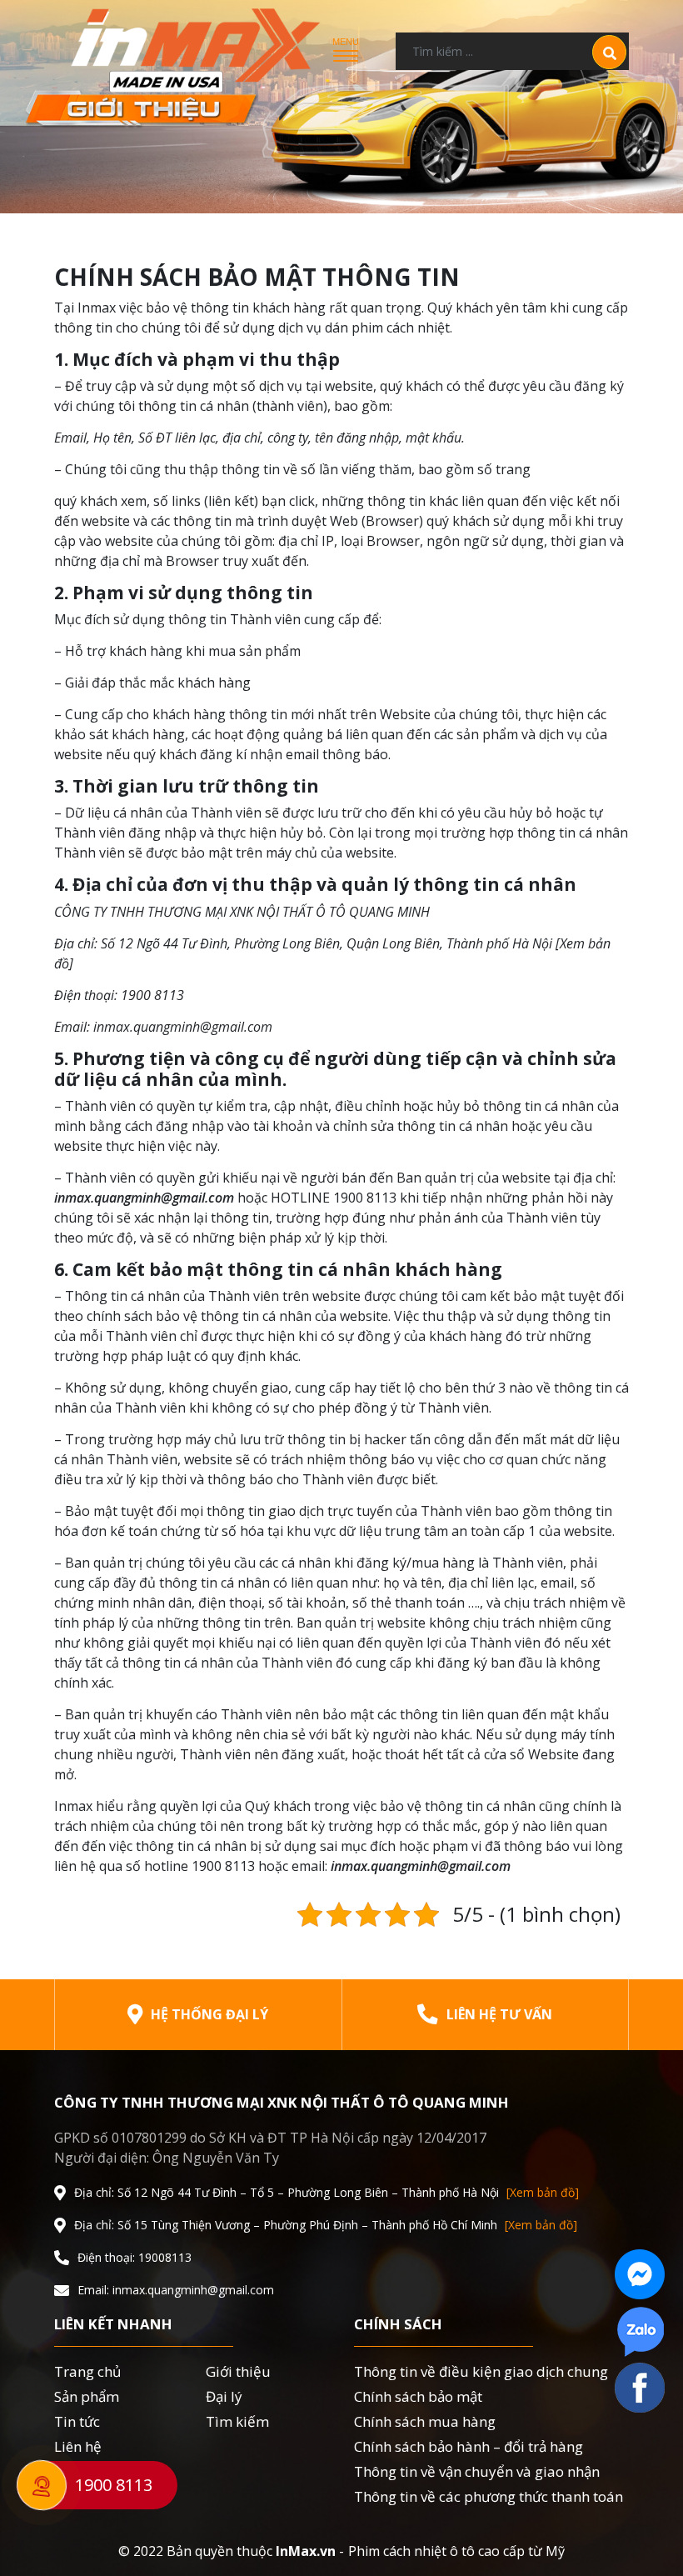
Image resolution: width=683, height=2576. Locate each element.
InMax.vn (306, 2551)
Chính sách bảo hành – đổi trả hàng (469, 2446)
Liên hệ (78, 2446)
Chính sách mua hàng (425, 2421)
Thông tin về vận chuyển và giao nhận (477, 2471)
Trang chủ (87, 2371)
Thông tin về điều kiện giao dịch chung (481, 2371)
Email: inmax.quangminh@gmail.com (176, 2290)
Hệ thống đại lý (209, 2014)
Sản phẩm (87, 2396)
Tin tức (77, 2421)
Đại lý (224, 2396)
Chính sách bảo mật (418, 2396)
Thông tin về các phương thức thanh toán (489, 2496)
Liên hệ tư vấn (499, 2014)
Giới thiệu (238, 2371)
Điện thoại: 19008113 (135, 2258)
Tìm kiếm (237, 2421)
